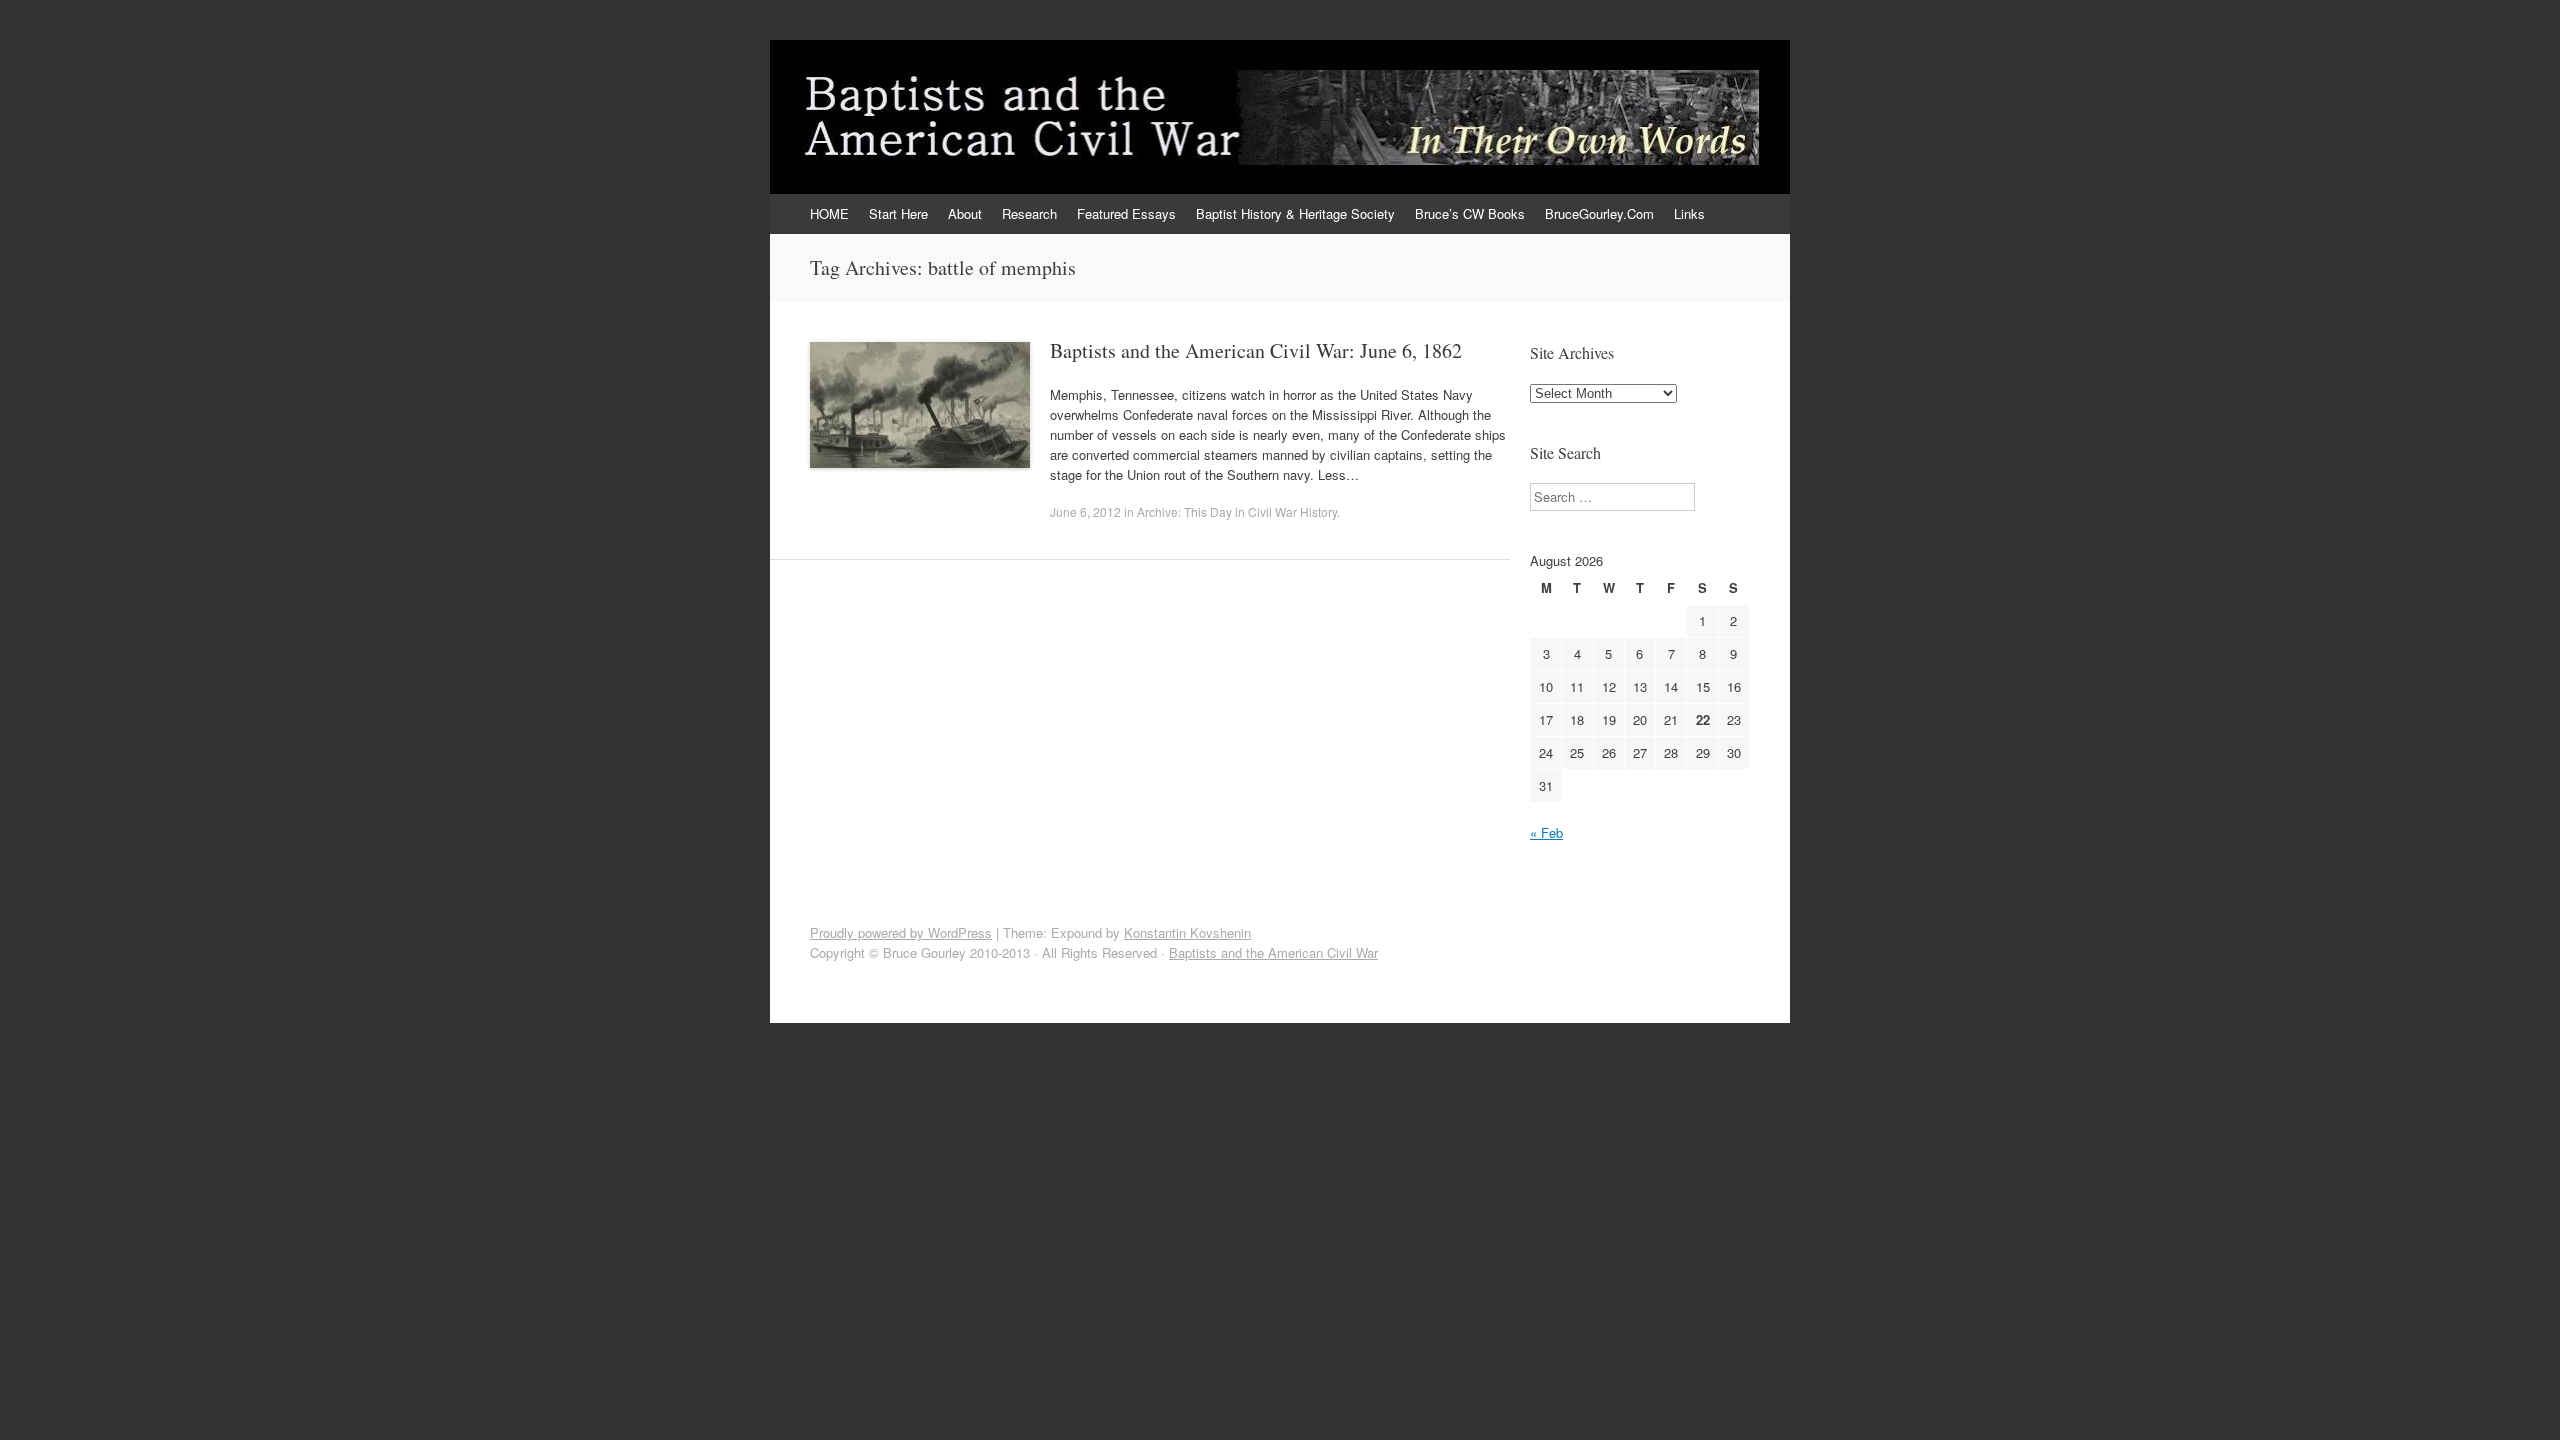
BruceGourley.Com (1599, 213)
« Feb (1546, 832)
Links (1689, 213)
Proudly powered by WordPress (901, 932)
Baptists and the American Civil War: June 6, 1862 (1256, 350)
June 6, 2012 (1085, 511)
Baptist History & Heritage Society (1295, 213)
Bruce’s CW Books (1470, 213)
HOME (829, 213)
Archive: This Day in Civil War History (1237, 511)
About (965, 213)
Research (1029, 213)
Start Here (898, 213)
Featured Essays (1126, 213)
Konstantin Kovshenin (1187, 932)
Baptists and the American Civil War (1273, 952)
